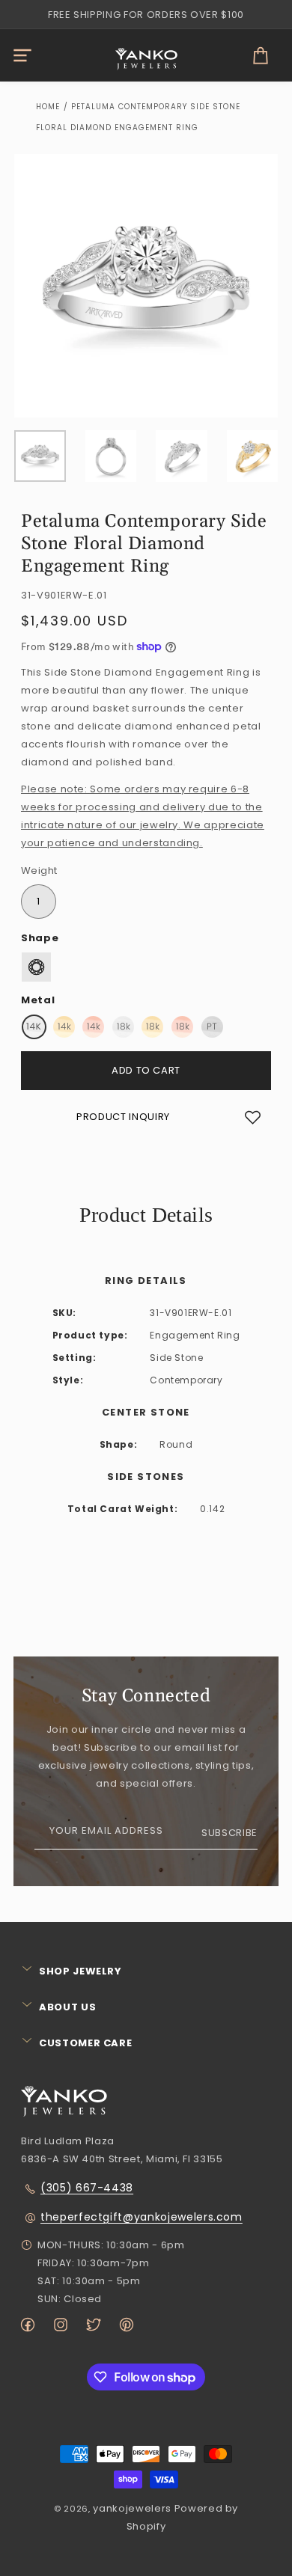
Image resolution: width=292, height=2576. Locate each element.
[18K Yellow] (152, 1027)
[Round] (36, 967)
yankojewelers (132, 2508)
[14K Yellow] (64, 1027)
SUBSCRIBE (229, 1833)
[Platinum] (212, 1027)
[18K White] (123, 1027)
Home (48, 107)
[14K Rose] (93, 1027)
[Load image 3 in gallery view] (182, 456)
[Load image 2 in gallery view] (111, 456)
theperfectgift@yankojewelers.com (142, 2217)
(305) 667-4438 (87, 2188)
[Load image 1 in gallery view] (40, 456)
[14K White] (34, 1027)
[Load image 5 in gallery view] (253, 456)
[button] (22, 55)
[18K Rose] (182, 1027)
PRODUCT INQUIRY (123, 1117)
